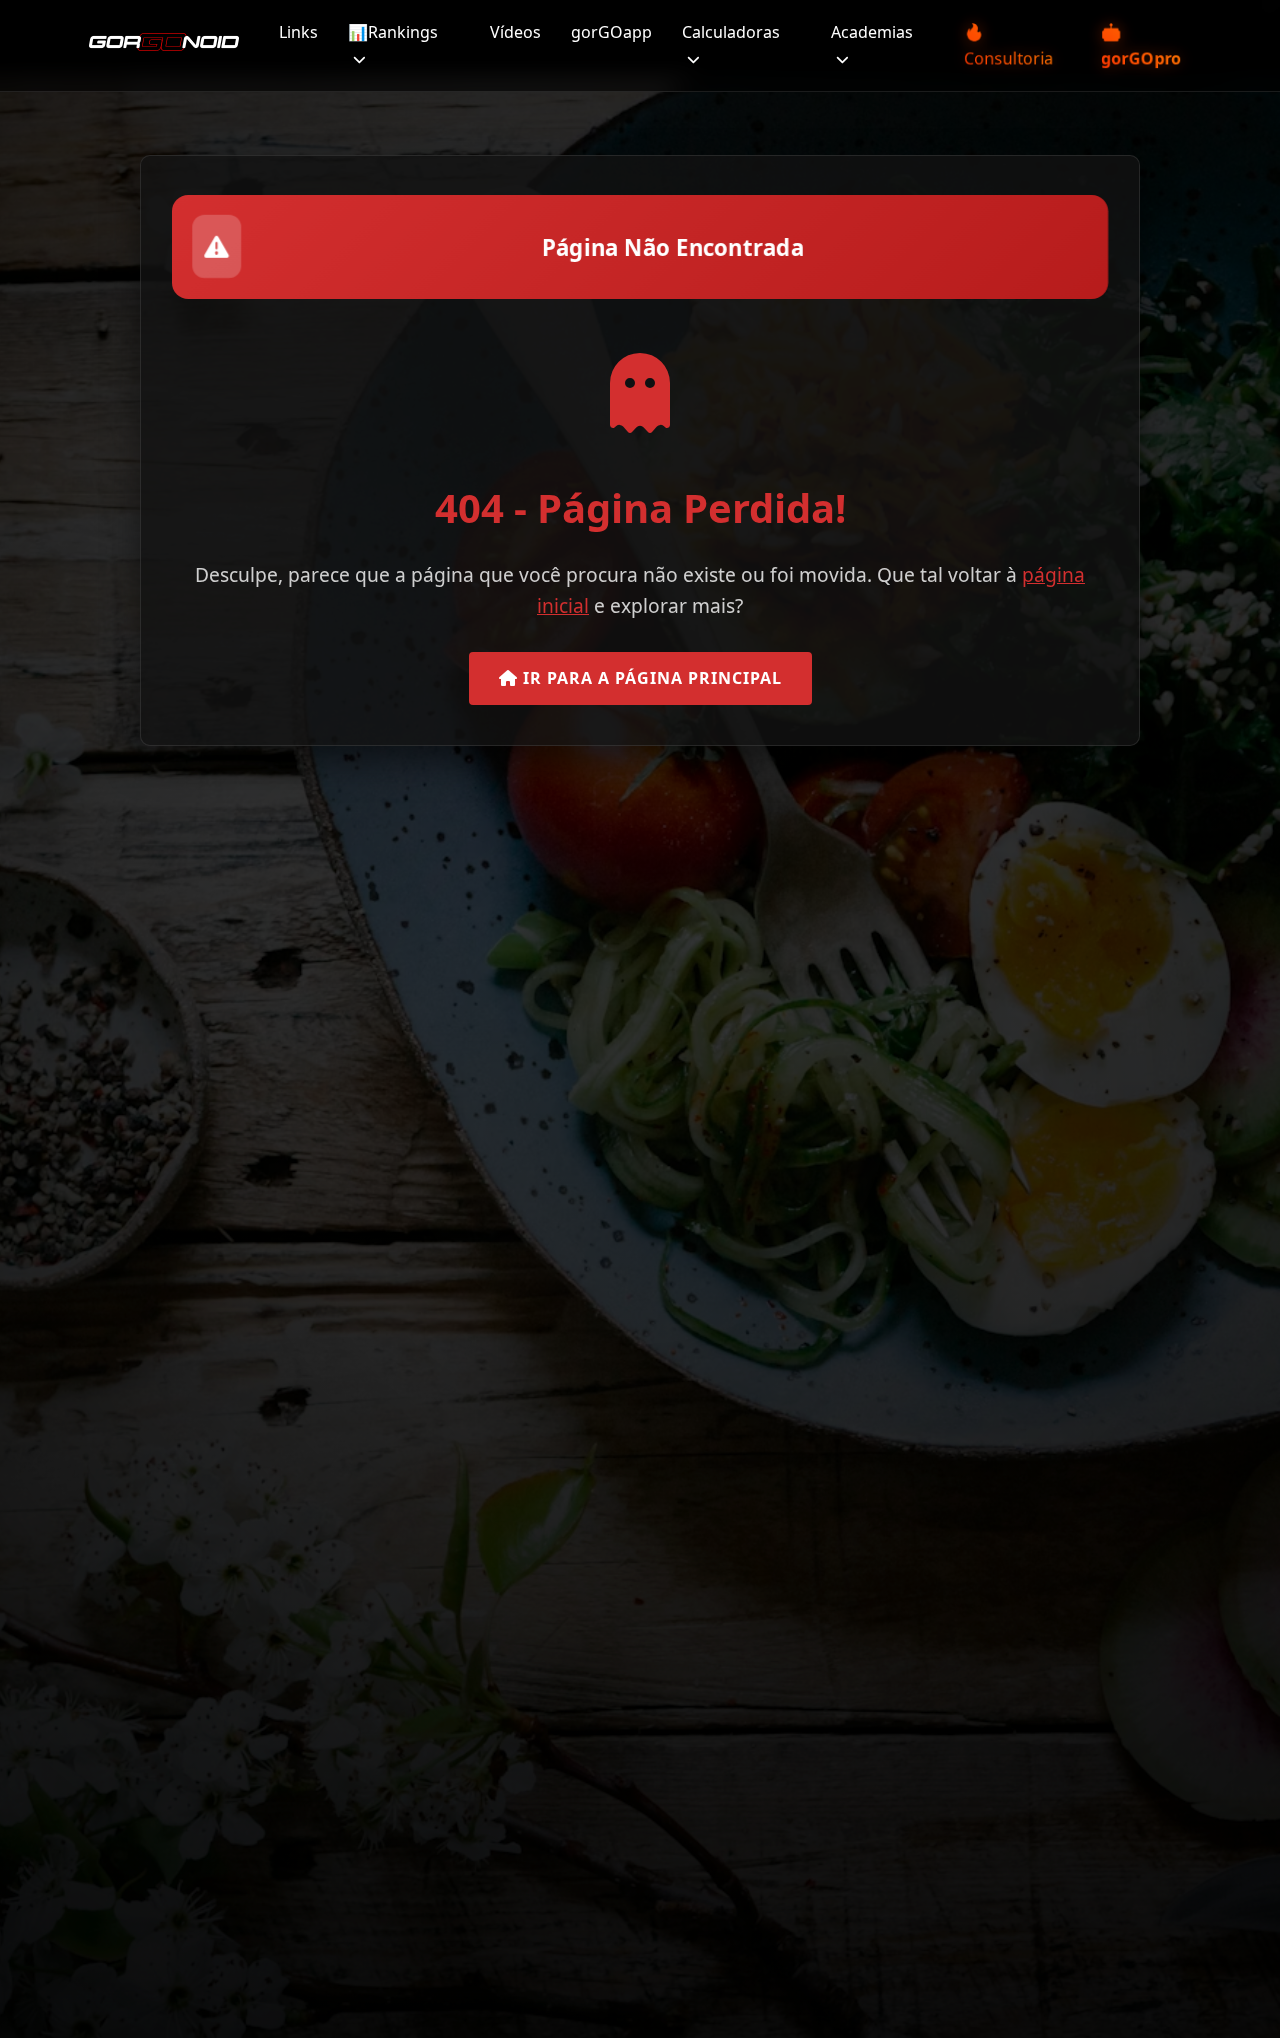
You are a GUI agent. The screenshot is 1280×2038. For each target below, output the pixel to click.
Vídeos (515, 32)
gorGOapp (611, 32)
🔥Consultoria (1008, 44)
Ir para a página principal (650, 678)
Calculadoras (731, 32)
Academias (872, 32)
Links (298, 32)
